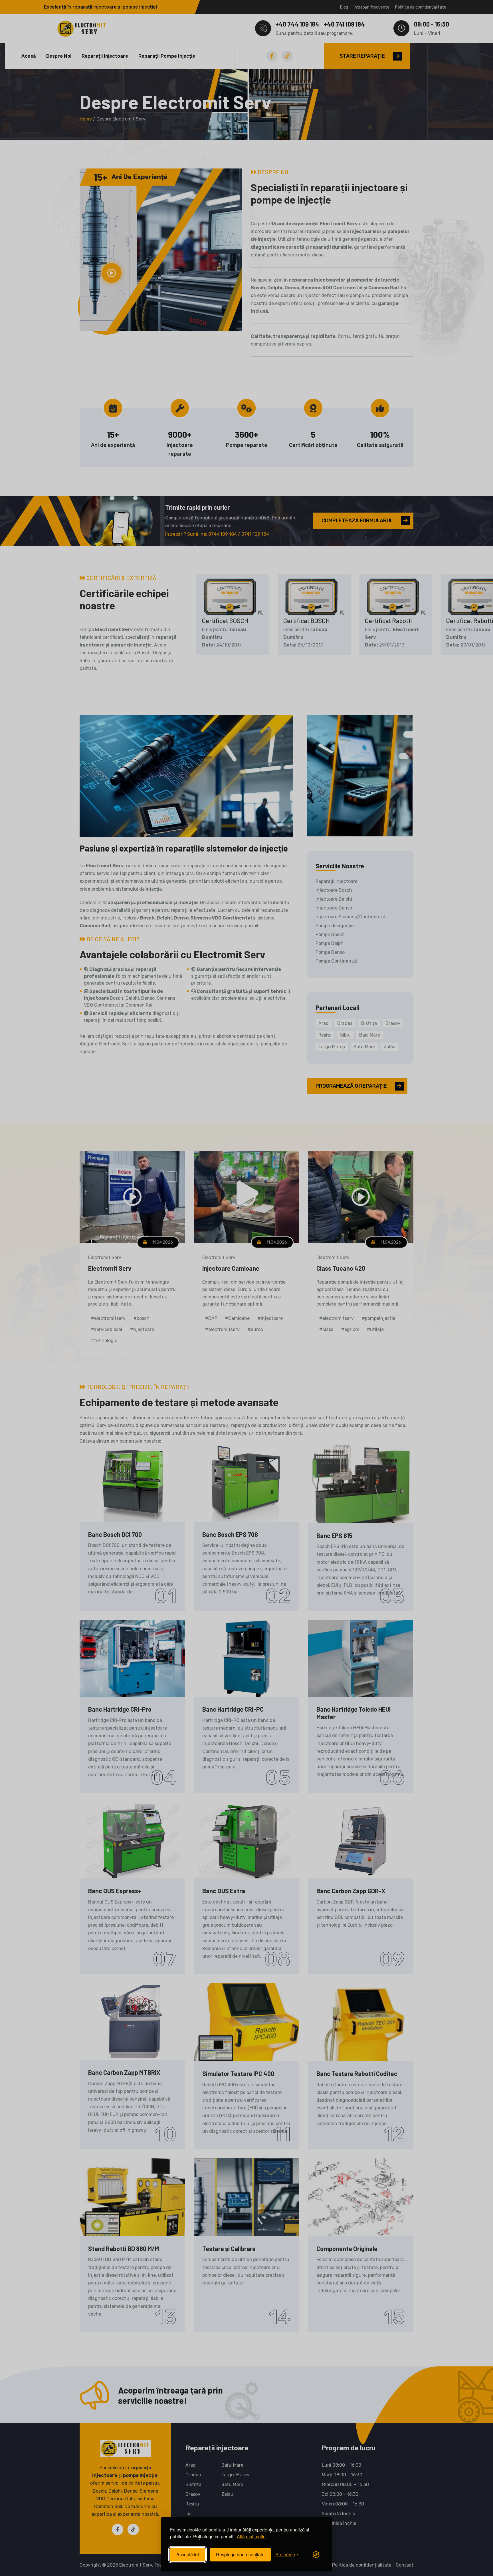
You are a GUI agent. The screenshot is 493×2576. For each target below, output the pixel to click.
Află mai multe (251, 2536)
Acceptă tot (188, 2554)
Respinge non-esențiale (240, 2554)
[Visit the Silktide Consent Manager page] (316, 2555)
